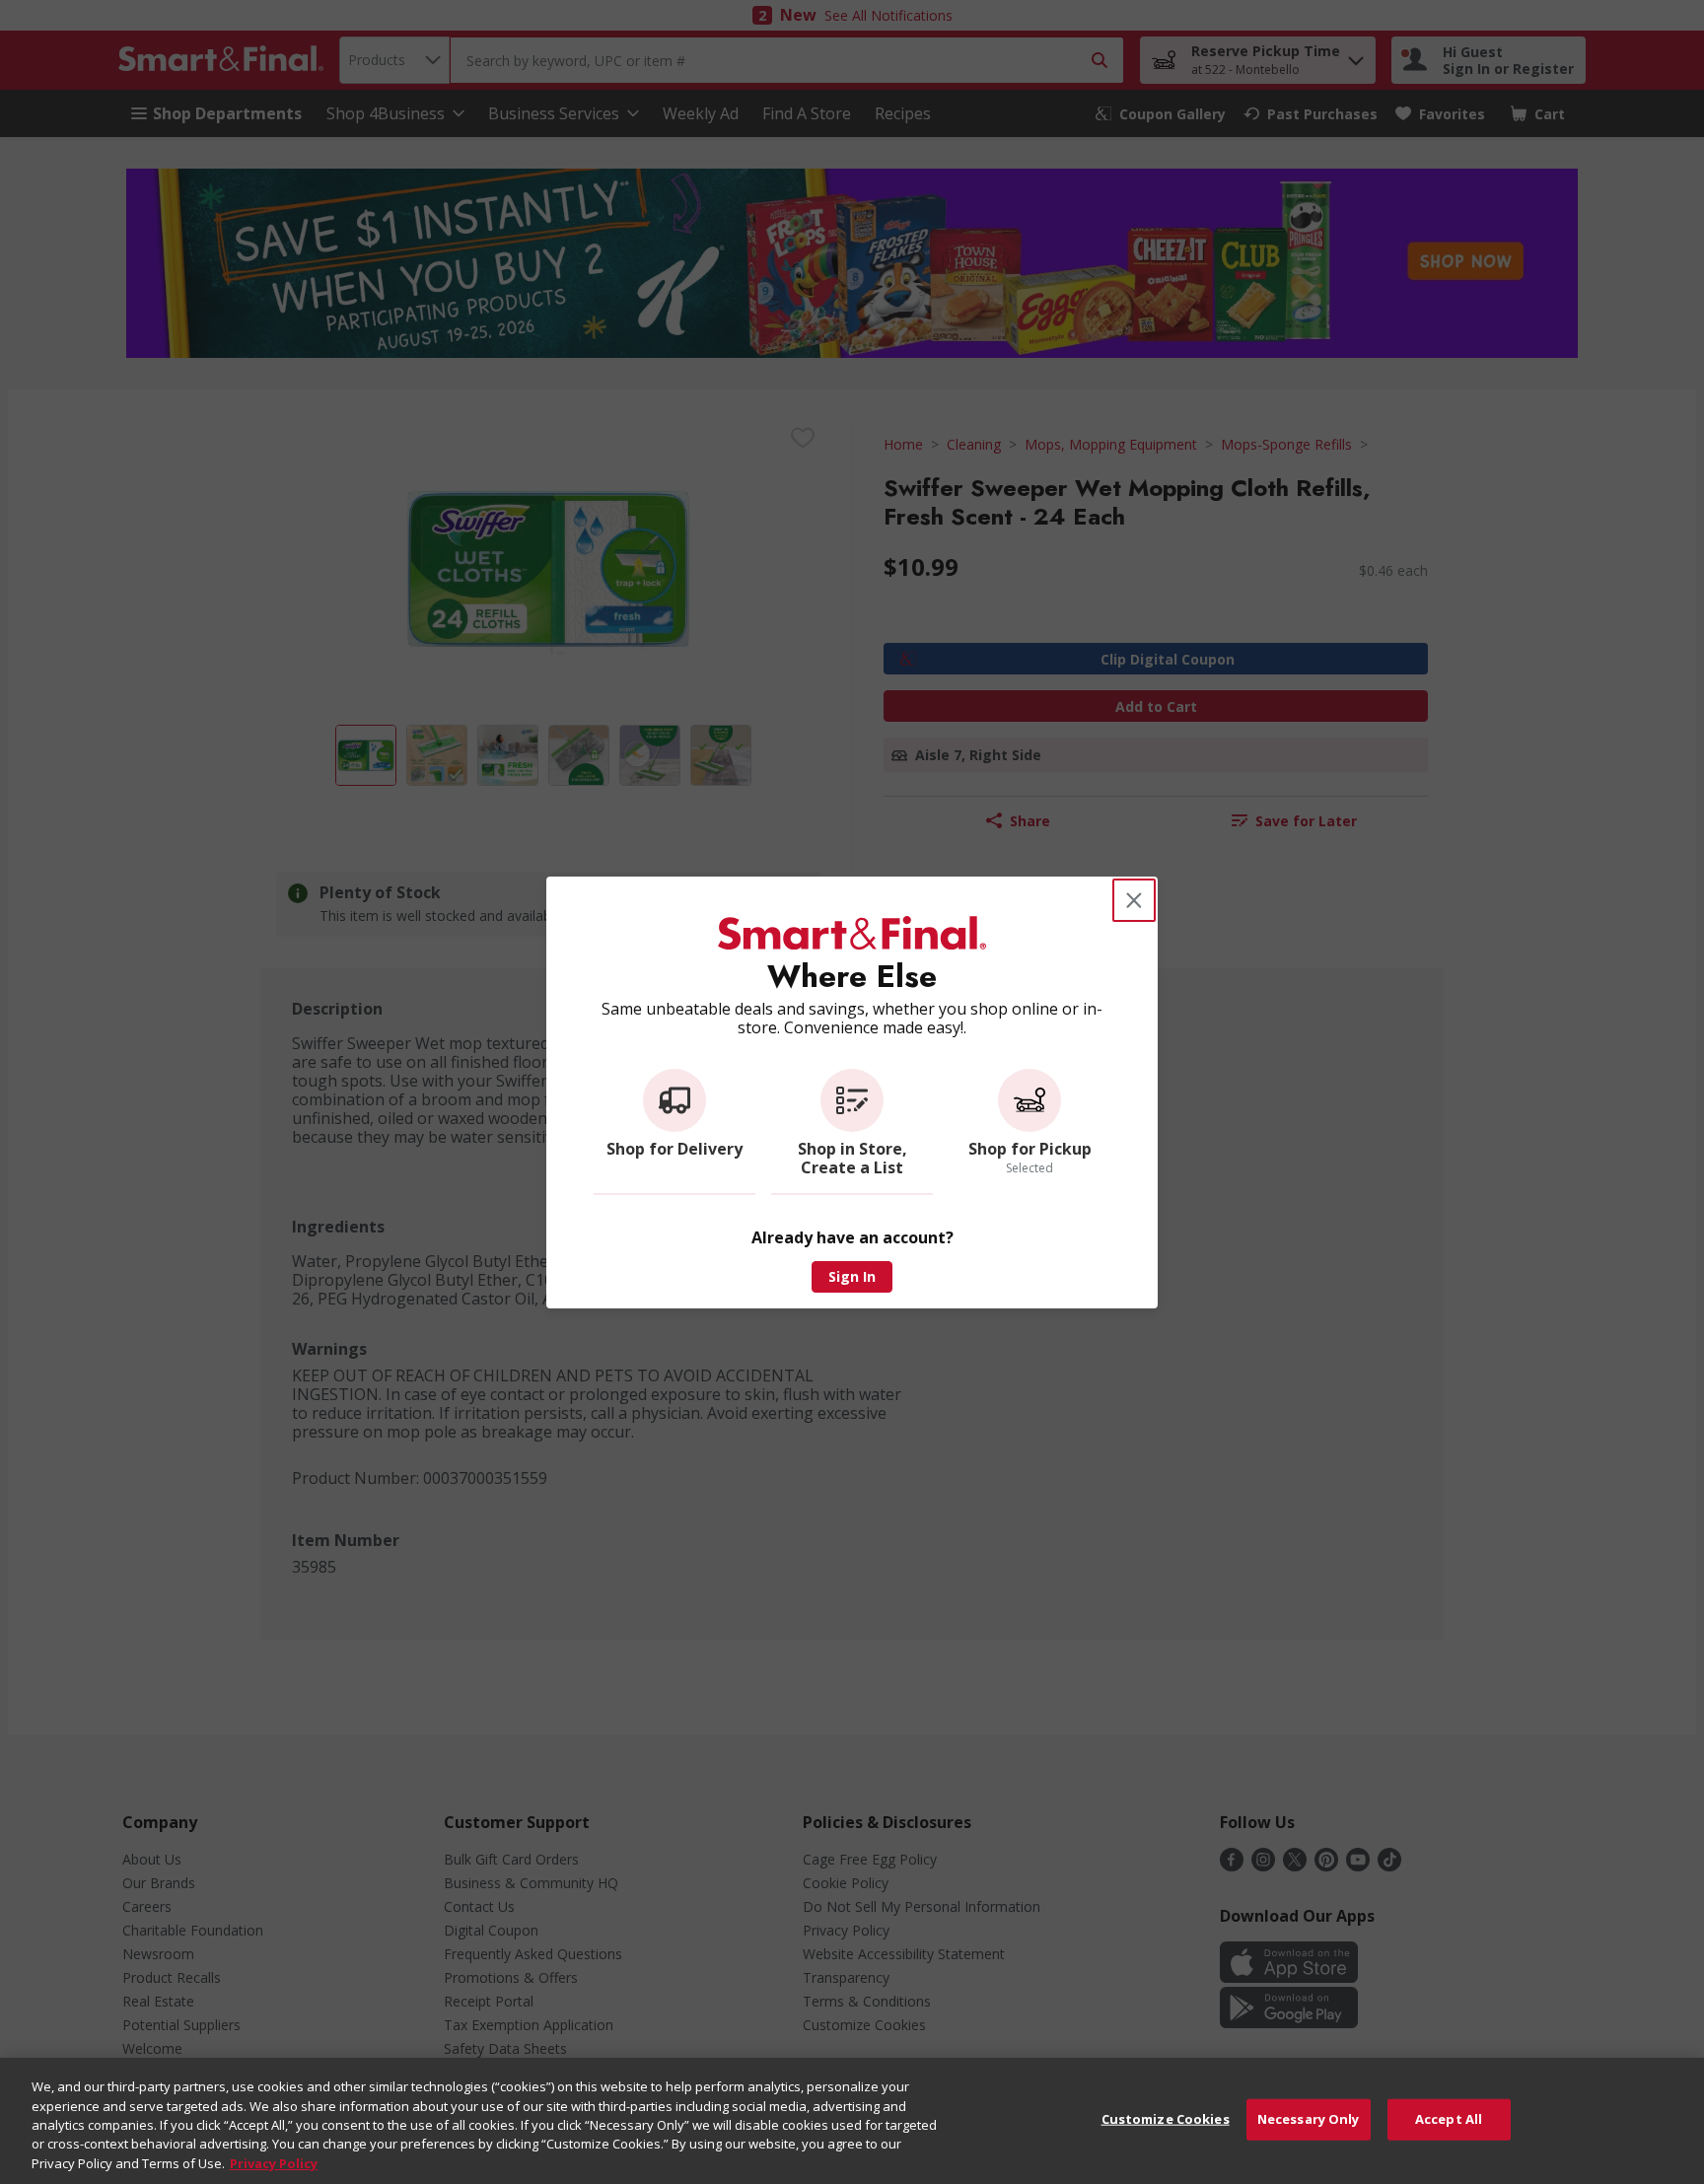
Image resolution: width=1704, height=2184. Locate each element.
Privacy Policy (274, 2163)
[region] (852, 2121)
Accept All (1449, 2119)
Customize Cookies (1166, 2119)
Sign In (852, 1276)
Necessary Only (1309, 2119)
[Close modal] (1134, 900)
